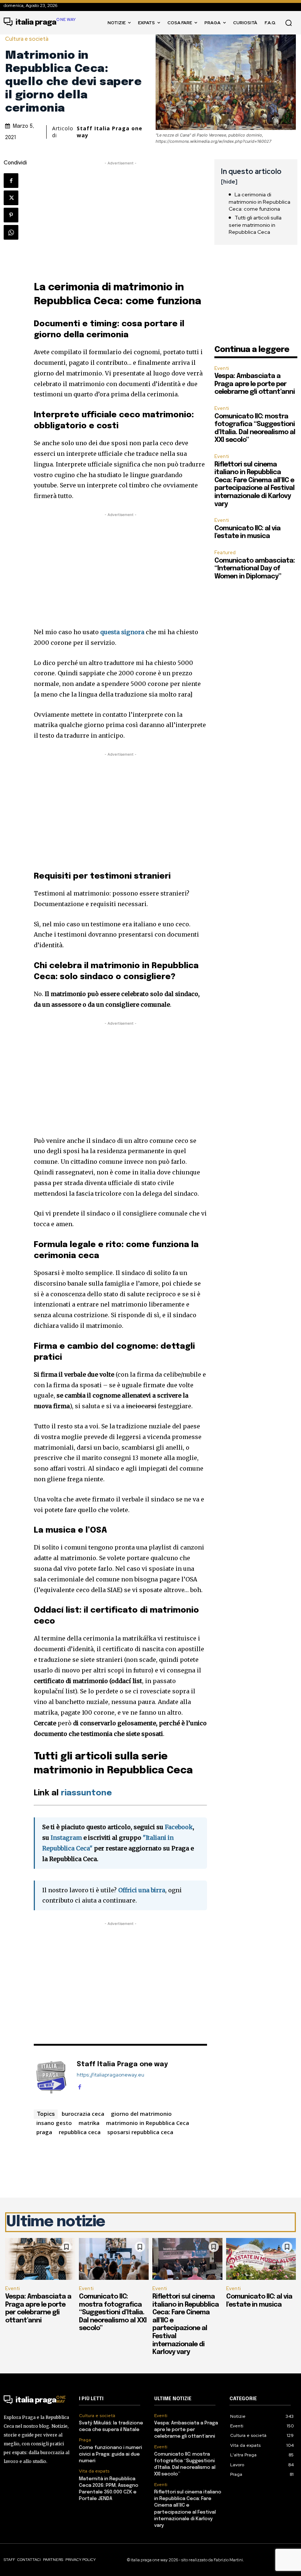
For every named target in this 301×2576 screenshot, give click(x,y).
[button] (289, 23)
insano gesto (54, 2123)
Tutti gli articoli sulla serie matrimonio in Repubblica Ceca (255, 225)
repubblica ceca (80, 2132)
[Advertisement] (120, 218)
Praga (85, 2440)
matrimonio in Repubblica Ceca (148, 2123)
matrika (89, 2123)
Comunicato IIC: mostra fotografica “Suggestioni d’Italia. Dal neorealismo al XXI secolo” (113, 2312)
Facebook (179, 1827)
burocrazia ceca (83, 2114)
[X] (11, 198)
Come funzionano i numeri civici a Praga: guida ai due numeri (110, 2454)
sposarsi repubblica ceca (140, 2132)
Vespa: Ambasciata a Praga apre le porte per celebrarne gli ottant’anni (255, 384)
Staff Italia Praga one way (110, 132)
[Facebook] (11, 181)
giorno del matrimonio (141, 2114)
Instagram (66, 1838)
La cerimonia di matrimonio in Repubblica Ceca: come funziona (260, 202)
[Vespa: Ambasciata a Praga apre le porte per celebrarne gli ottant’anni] (40, 2259)
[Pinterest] (11, 215)
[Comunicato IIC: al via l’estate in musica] (261, 2259)
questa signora (122, 632)
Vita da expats (94, 2471)
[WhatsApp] (11, 232)
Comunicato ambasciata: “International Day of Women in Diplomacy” (255, 569)
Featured (225, 553)
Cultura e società (27, 39)
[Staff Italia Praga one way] (51, 2076)
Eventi (222, 368)
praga (44, 2132)
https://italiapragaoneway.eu (110, 2075)
